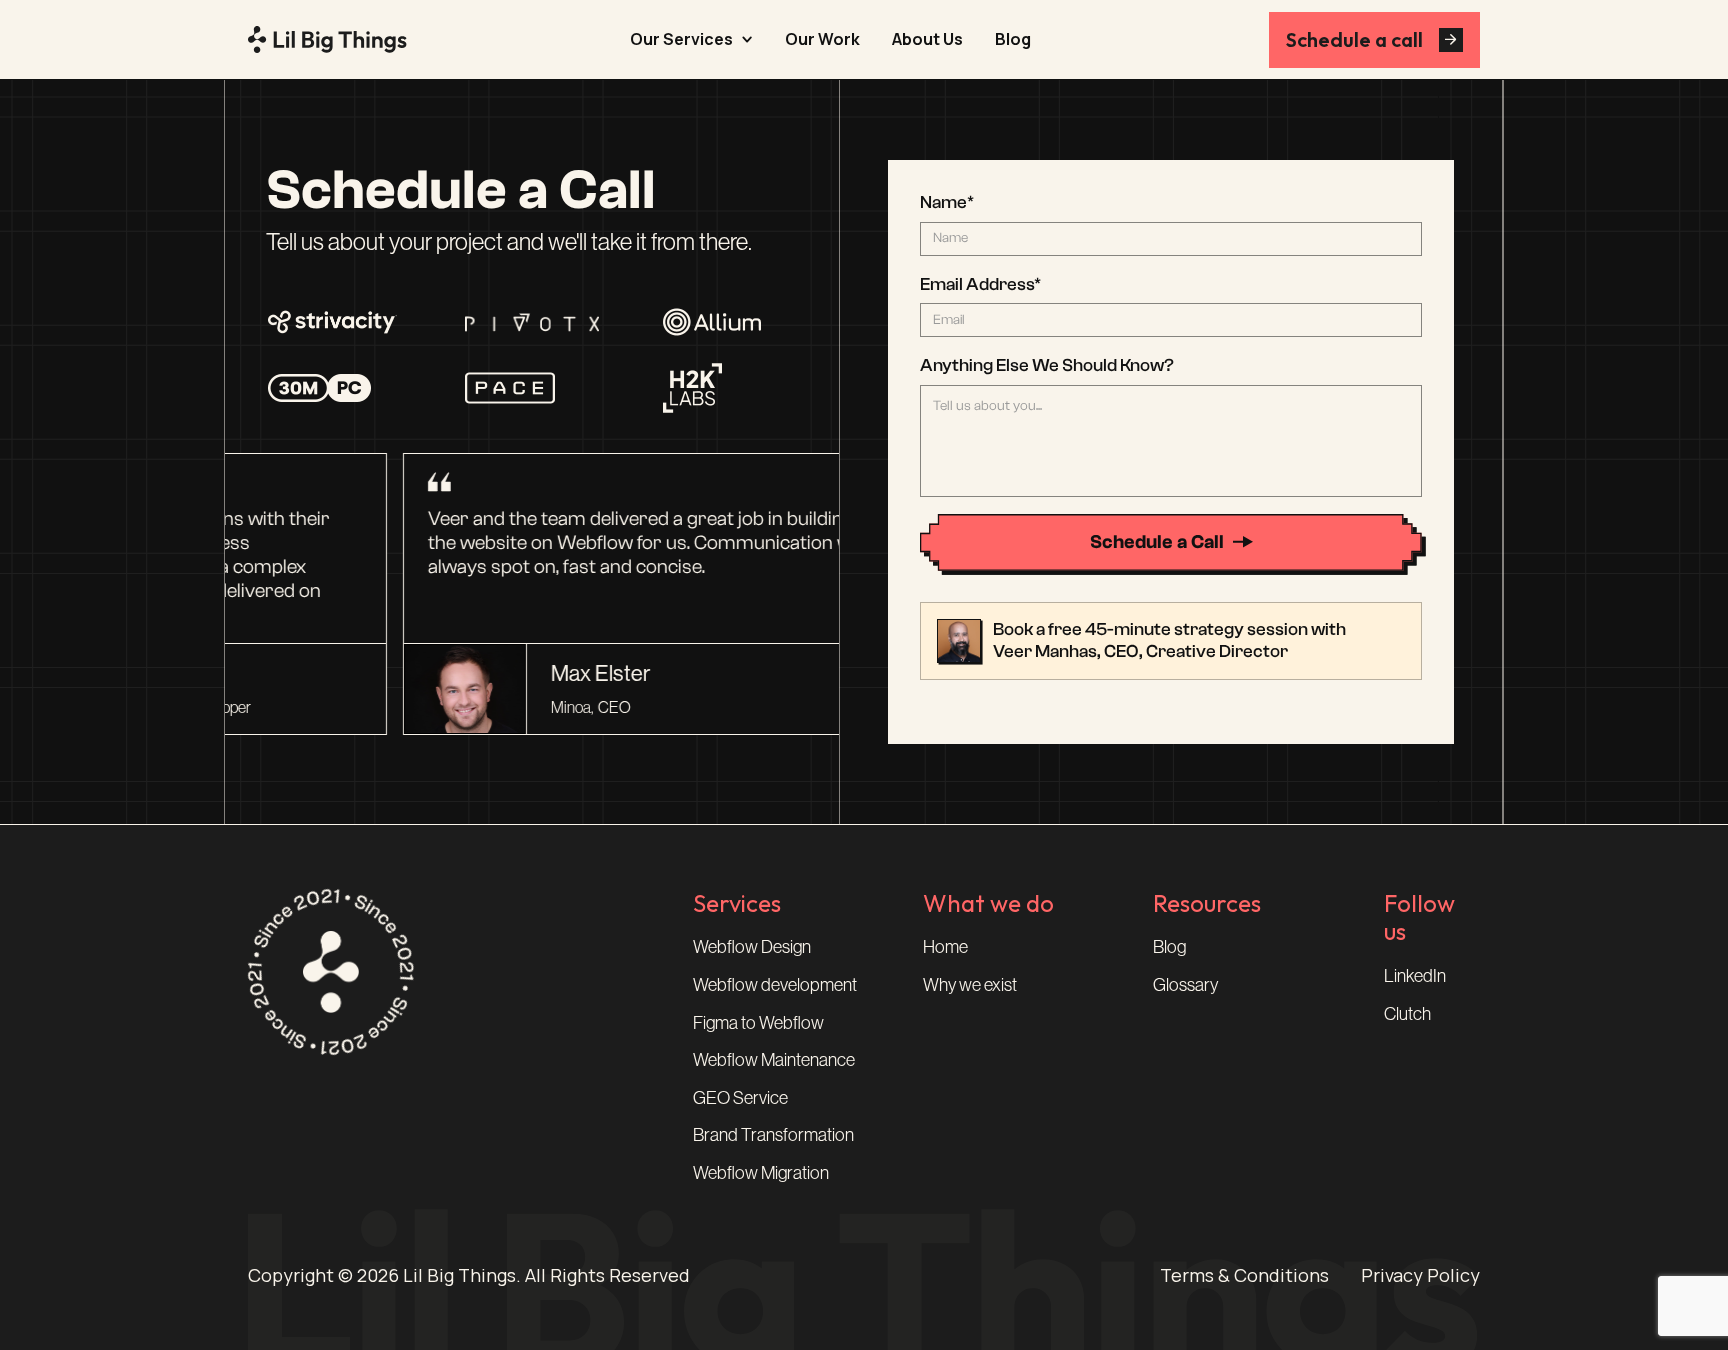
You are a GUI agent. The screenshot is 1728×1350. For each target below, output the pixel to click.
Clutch (1407, 1014)
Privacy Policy (1420, 1276)
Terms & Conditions (1244, 1276)
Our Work (822, 39)
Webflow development (775, 985)
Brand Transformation (773, 1135)
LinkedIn (1415, 976)
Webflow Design (752, 947)
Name (947, 202)
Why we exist (970, 985)
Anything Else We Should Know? (1047, 365)
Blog (1013, 39)
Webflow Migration (761, 1173)
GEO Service (740, 1098)
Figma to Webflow (758, 1023)
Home (945, 947)
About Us (927, 39)
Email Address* (980, 284)
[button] (691, 39)
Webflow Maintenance (774, 1060)
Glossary (1185, 985)
